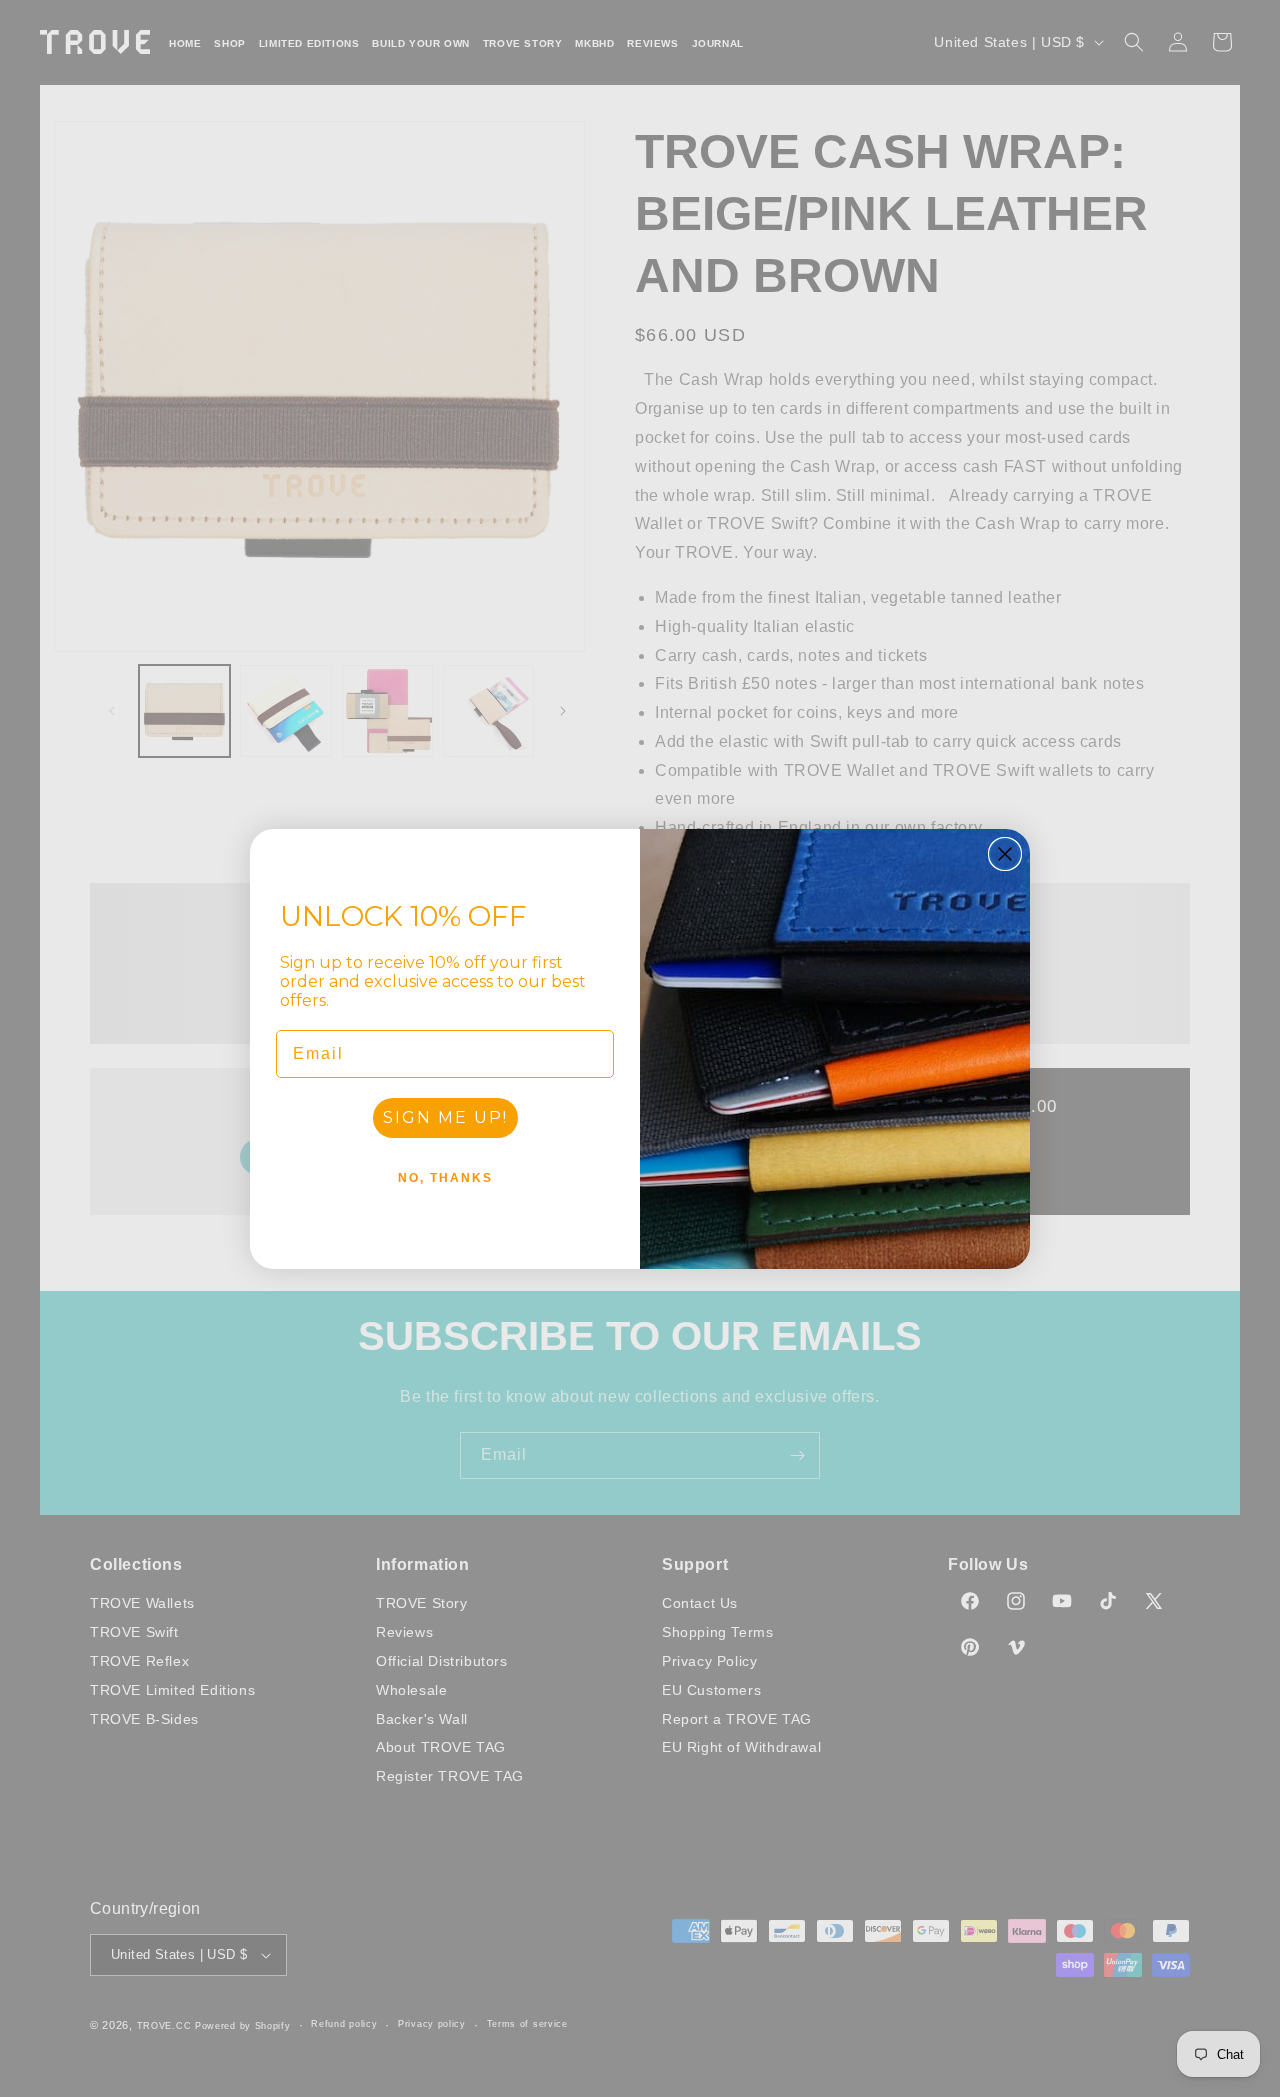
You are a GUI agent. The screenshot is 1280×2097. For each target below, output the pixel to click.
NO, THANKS (445, 1178)
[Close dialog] (1005, 854)
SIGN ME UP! (445, 1117)
